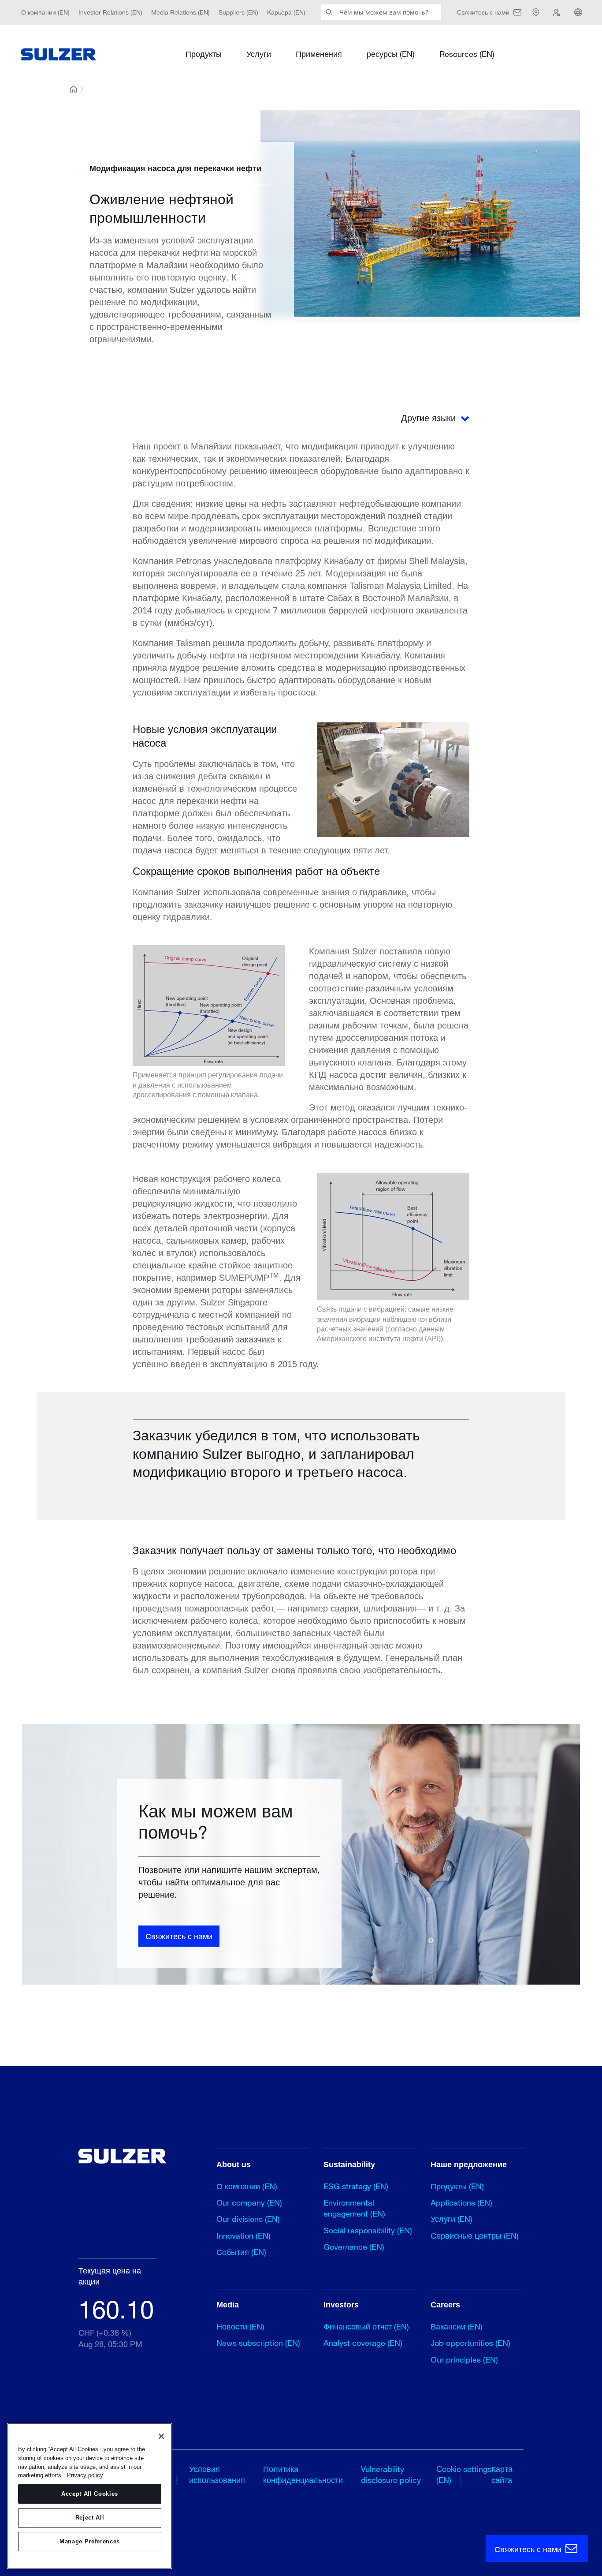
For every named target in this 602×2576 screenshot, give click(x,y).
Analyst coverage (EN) (363, 2343)
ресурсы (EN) (391, 54)
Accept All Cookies (90, 2494)
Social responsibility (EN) (368, 2230)
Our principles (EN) (464, 2359)
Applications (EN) (461, 2202)
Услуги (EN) (451, 2219)
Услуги (259, 54)
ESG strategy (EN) (356, 2186)
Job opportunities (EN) (470, 2343)
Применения (319, 54)
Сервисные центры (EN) (475, 2236)
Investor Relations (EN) (110, 12)
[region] (90, 2496)
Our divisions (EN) (248, 2219)
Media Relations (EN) (180, 12)
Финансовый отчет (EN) (366, 2326)
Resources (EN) (467, 54)
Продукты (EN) (457, 2186)
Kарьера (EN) (286, 12)
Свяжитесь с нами (179, 1936)
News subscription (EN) (258, 2343)
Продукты (204, 54)
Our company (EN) (249, 2202)
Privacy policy (85, 2475)
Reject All (90, 2518)
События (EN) (241, 2252)
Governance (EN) (354, 2247)
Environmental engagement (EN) (354, 2208)
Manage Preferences (90, 2541)
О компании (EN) (45, 12)
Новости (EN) (240, 2326)
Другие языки (430, 418)
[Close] (161, 2436)
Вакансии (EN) (457, 2326)
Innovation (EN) (243, 2236)
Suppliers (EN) (238, 12)
